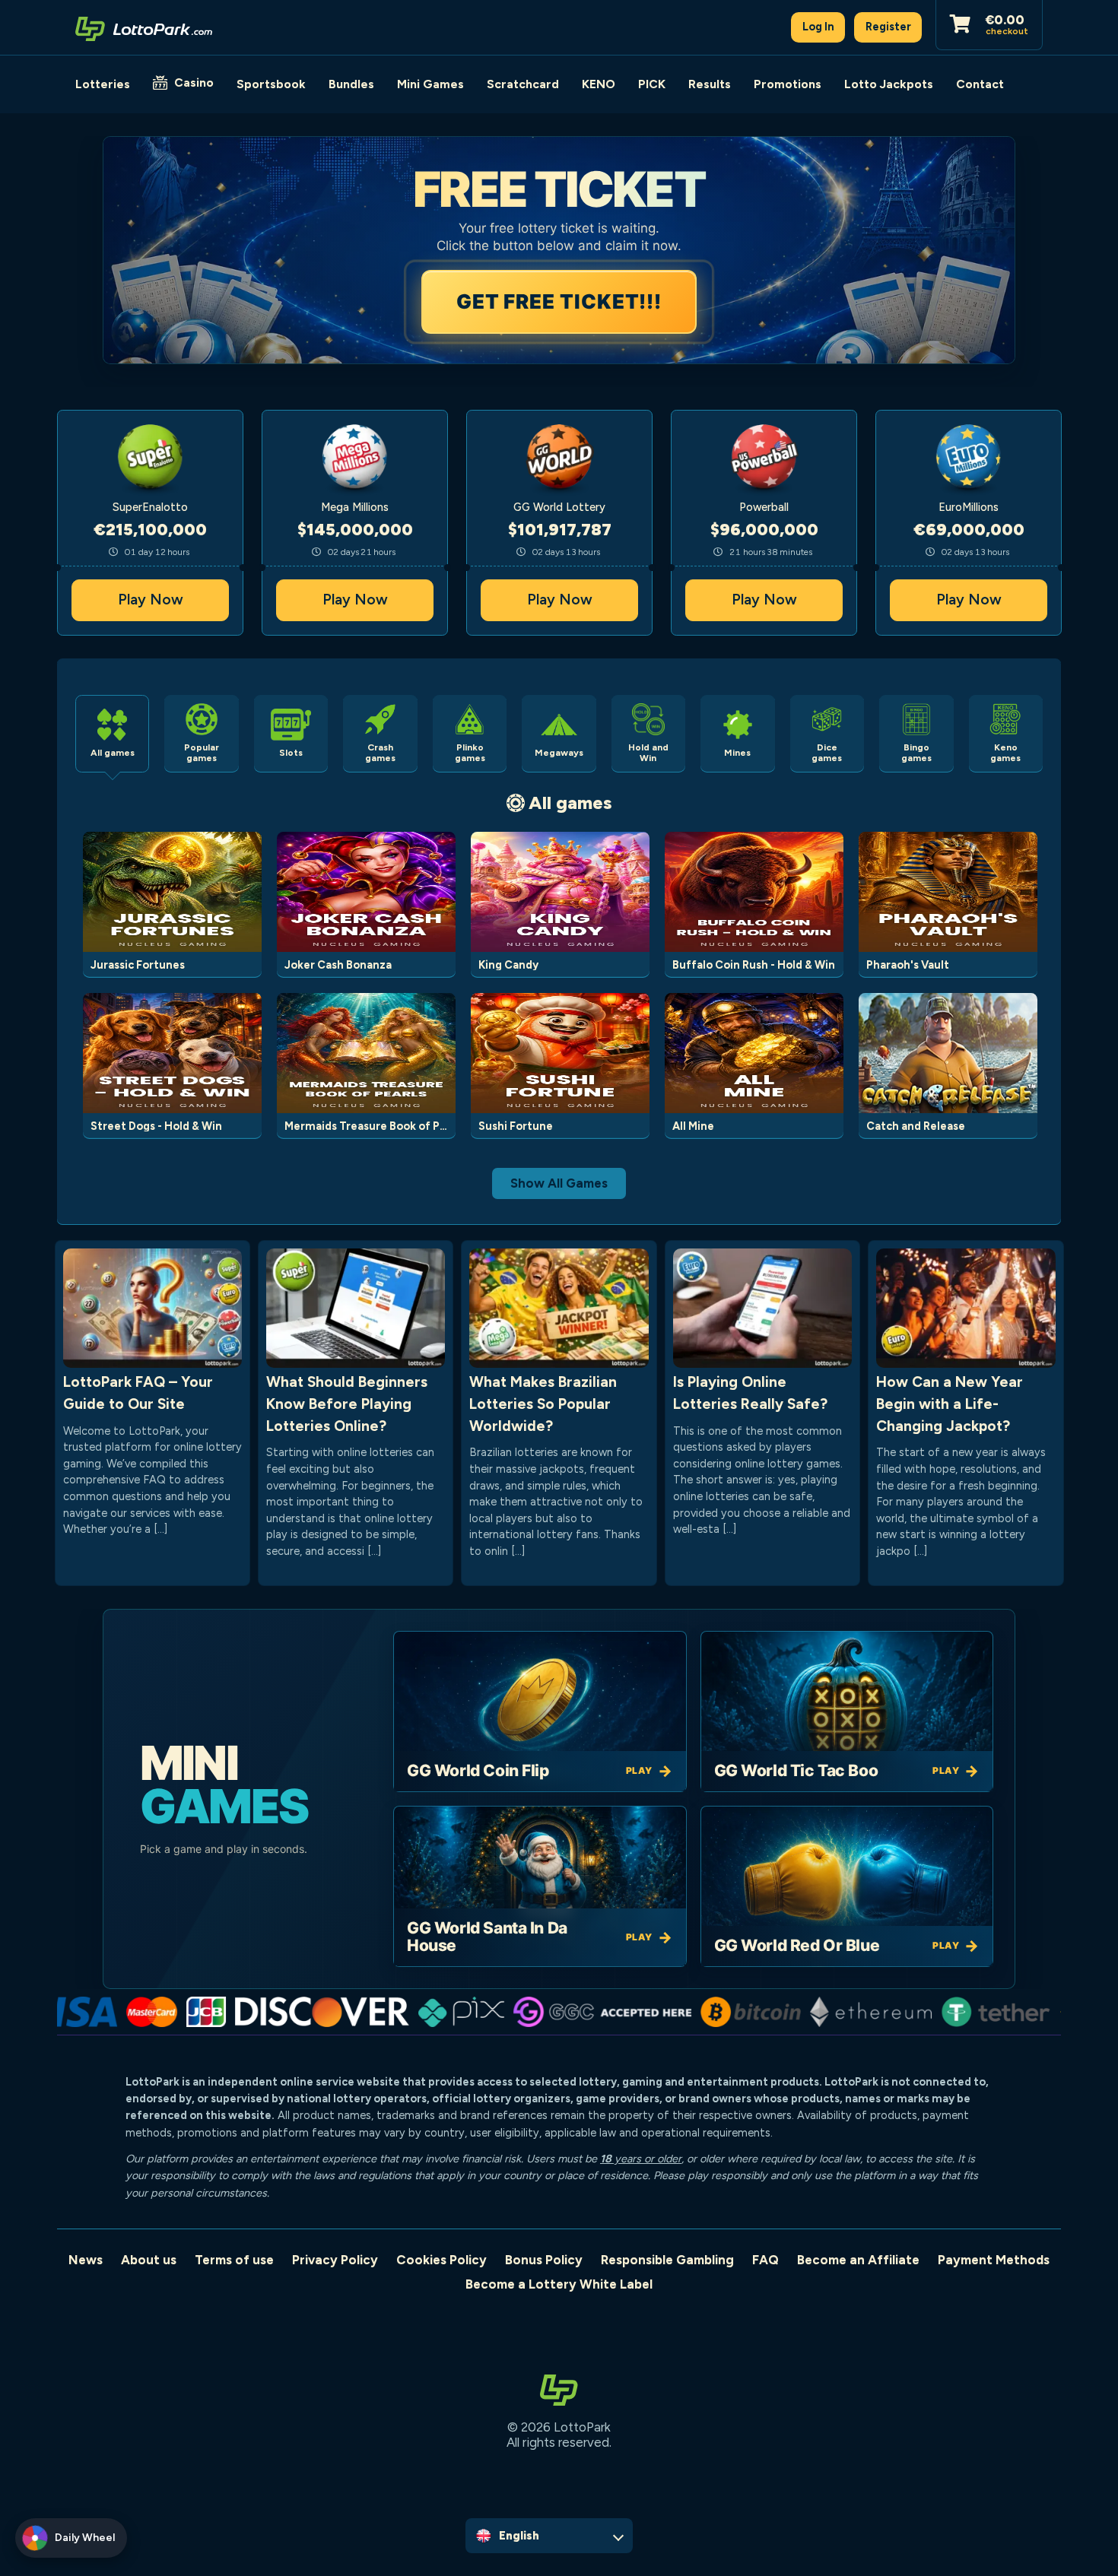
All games (570, 803)
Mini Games (430, 84)
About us (149, 2260)
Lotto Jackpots (889, 84)
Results (710, 84)
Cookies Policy (441, 2260)
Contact (980, 84)
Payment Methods (994, 2260)
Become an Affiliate (858, 2260)
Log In (818, 27)
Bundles (351, 84)
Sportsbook (271, 84)
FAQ (765, 2260)
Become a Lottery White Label (559, 2284)
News (86, 2260)
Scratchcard (523, 84)
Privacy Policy (335, 2260)
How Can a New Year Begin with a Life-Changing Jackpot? (950, 1404)
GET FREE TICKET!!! (561, 301)
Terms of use (234, 2260)
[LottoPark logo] (144, 27)
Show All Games (559, 1183)
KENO (599, 84)
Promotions (788, 84)
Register (888, 27)
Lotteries (103, 84)
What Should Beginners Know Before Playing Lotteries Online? (347, 1404)
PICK (652, 84)
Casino (194, 82)
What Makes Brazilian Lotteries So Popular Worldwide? (543, 1404)
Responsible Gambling (667, 2260)
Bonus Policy (544, 2260)
